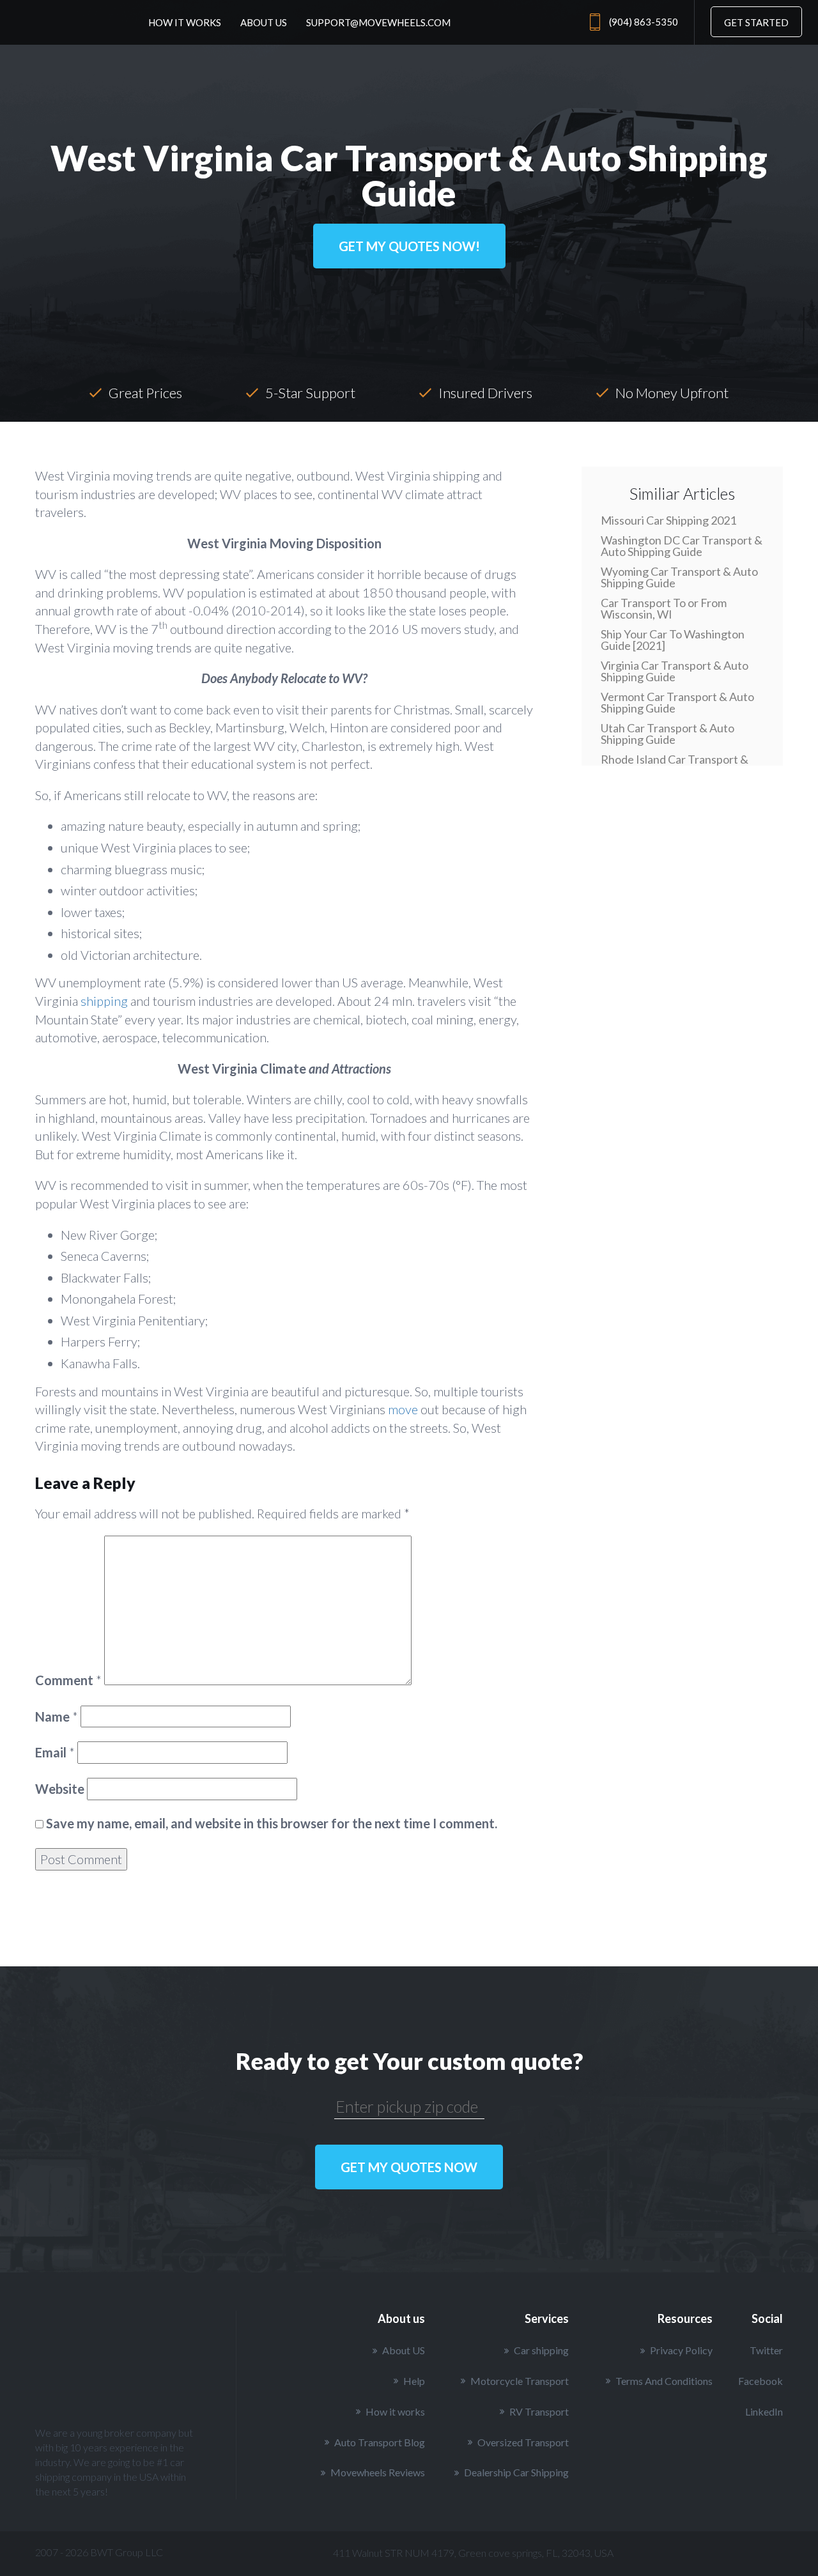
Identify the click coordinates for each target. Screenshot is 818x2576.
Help (414, 2381)
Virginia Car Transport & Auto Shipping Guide (675, 671)
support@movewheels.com (378, 22)
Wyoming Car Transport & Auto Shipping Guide (679, 577)
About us (264, 22)
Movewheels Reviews (378, 2472)
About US (404, 2350)
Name (57, 1716)
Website (60, 1789)
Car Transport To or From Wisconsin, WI (664, 608)
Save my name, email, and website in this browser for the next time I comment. (272, 1823)
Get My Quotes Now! (409, 246)
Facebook (760, 2381)
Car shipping (541, 2350)
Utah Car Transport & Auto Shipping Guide (668, 734)
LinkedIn (764, 2411)
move (403, 1409)
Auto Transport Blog (380, 2442)
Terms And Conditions (664, 2381)
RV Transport (539, 2411)
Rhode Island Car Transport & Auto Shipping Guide (675, 765)
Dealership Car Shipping (516, 2472)
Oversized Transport (523, 2442)
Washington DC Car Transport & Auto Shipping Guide (682, 546)
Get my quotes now (409, 2167)
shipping (104, 1001)
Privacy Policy (681, 2350)
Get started (756, 22)
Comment (68, 1680)
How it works (185, 22)
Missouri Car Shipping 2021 (668, 520)
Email (55, 1752)
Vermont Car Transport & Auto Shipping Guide (677, 702)
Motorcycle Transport (520, 2381)
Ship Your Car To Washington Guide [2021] (673, 640)
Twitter (766, 2350)
